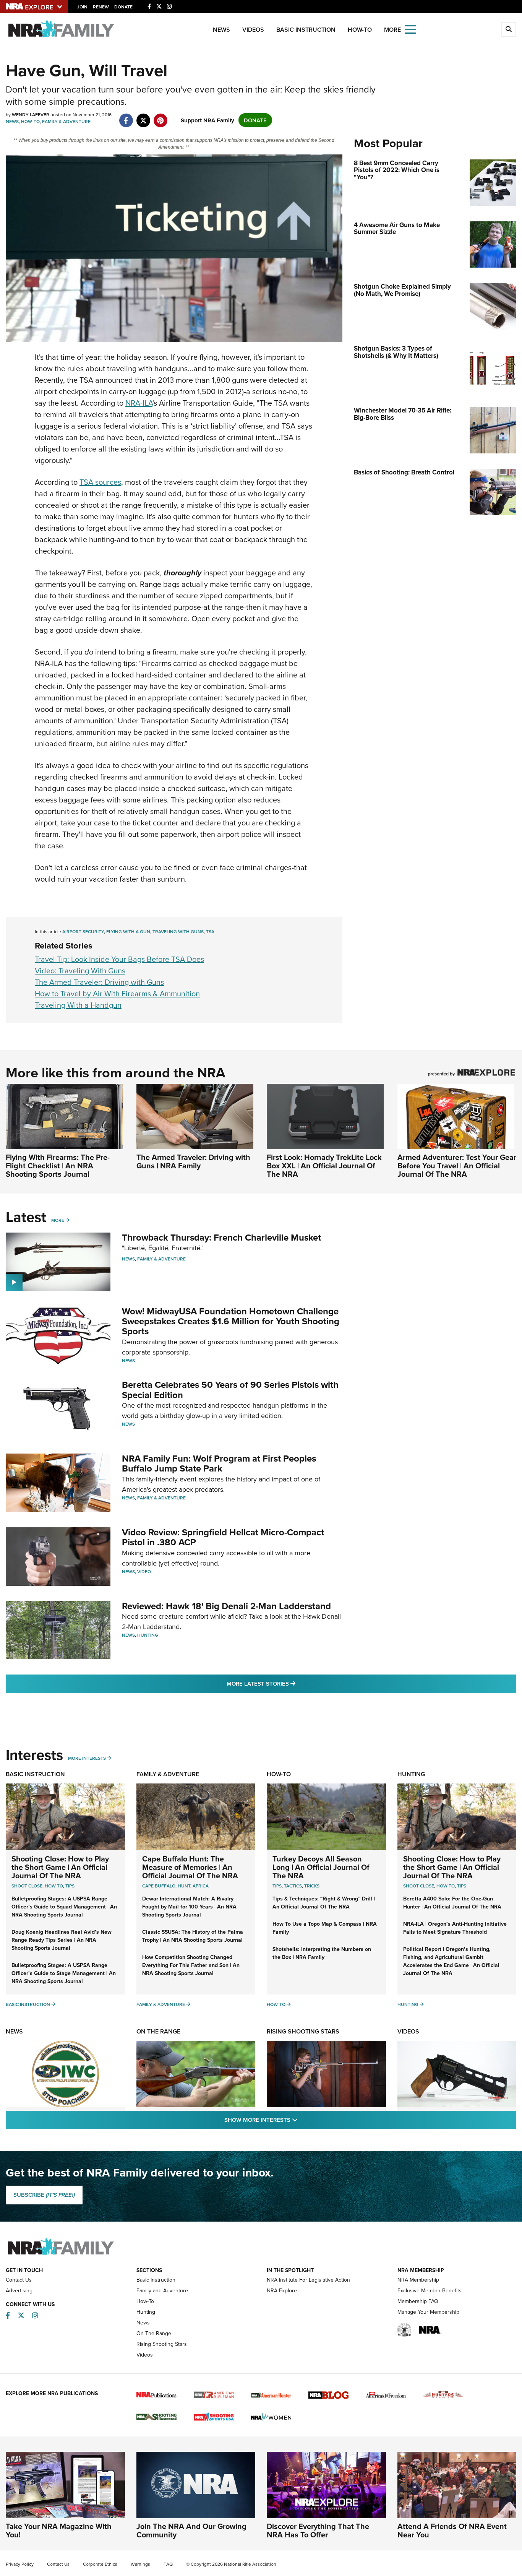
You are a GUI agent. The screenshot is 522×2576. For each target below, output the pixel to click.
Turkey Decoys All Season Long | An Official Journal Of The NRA (321, 1867)
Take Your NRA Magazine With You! (59, 2530)
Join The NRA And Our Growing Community (191, 2530)
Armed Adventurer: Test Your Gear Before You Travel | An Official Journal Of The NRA (457, 1165)
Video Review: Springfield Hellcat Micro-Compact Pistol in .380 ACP (223, 1537)
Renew (101, 7)
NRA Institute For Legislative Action (308, 2280)
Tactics (293, 1886)
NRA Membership (418, 2280)
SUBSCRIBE (44, 2195)
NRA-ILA (139, 403)
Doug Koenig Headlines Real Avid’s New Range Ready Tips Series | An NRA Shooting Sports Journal (62, 1940)
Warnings (140, 2564)
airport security (83, 931)
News (221, 30)
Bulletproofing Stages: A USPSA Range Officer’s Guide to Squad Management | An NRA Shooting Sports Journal (64, 1907)
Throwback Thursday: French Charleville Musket (221, 1237)
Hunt (184, 1886)
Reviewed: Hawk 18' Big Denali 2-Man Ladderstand (226, 1606)
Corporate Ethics (100, 2564)
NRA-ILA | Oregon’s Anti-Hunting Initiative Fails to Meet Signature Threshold (455, 1928)
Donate (123, 7)
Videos (253, 30)
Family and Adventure (162, 2290)
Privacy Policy (20, 2564)
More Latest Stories (292, 1683)
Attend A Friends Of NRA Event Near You (452, 2530)
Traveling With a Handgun (78, 1005)
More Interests (87, 1758)
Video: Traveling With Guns (80, 970)
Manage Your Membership (428, 2312)
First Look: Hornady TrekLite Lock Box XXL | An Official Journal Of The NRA (324, 1165)
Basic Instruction (306, 30)
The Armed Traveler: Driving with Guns (99, 982)
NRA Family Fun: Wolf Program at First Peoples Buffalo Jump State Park (219, 1463)
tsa (210, 931)
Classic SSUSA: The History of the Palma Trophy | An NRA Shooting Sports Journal (193, 1936)
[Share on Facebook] (126, 116)
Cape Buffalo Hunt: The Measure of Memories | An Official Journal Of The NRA (190, 1867)
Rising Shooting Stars (303, 2031)
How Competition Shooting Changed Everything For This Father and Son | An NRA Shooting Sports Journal (191, 1965)
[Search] (509, 29)
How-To (360, 30)
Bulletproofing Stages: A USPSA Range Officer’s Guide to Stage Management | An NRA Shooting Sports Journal (64, 1973)
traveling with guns (178, 931)
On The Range (158, 2031)
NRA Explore (282, 2290)
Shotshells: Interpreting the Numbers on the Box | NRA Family (322, 1953)
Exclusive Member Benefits (430, 2290)
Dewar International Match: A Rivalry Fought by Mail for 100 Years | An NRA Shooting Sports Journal (189, 1907)
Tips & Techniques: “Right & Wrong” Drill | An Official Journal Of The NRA (324, 1903)
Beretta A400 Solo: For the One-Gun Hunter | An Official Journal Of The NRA (452, 1903)
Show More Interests (302, 2120)
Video (144, 1571)
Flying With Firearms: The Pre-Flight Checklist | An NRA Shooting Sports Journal (58, 1165)
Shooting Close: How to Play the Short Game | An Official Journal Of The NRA (60, 1867)
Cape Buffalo (159, 1886)
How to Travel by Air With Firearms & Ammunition (117, 993)
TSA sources (100, 482)
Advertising (19, 2290)
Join (82, 7)
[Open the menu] (410, 29)
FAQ (168, 2564)
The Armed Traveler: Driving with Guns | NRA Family (193, 1161)
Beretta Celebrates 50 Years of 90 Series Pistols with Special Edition (230, 1390)
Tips (70, 1886)
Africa (201, 1886)
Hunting (148, 1635)
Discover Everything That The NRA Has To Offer (318, 2530)
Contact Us (19, 2280)
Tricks (312, 1886)
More (58, 1220)
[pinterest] (160, 116)
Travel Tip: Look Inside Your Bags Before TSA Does (119, 959)
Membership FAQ (418, 2301)
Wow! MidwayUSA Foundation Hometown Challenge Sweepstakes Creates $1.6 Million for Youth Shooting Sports (231, 1321)
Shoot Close (27, 1886)
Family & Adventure (66, 121)
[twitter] (143, 116)
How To (54, 1886)
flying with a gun (128, 931)
